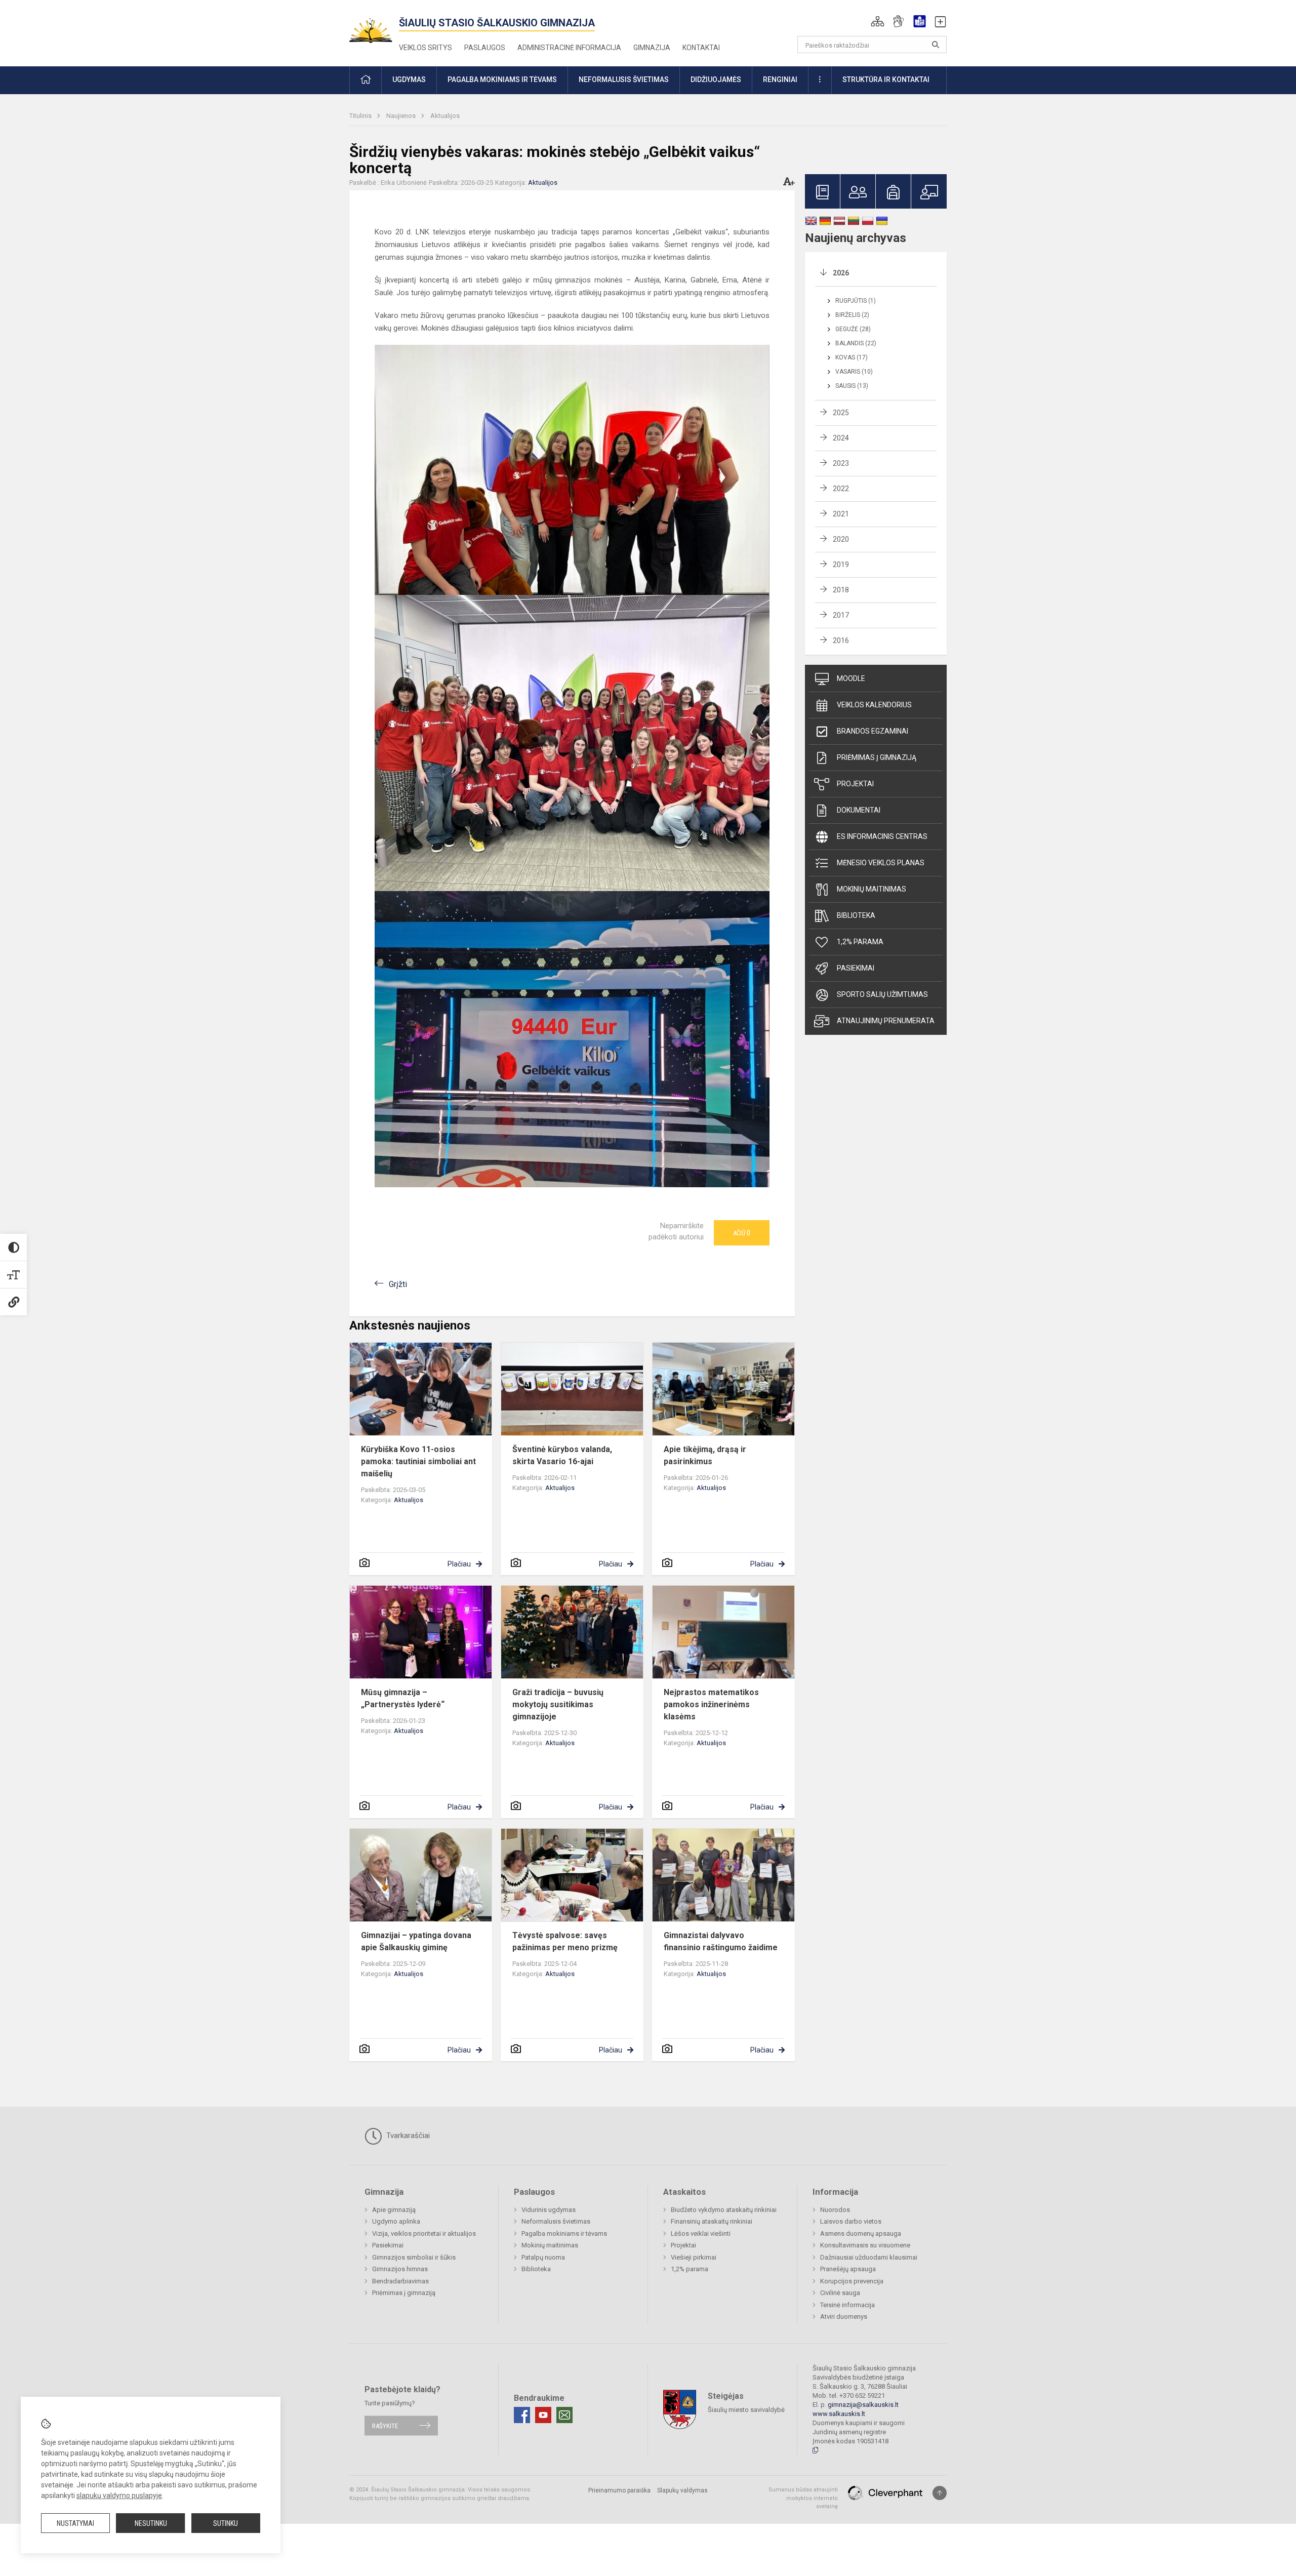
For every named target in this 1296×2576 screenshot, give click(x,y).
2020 (841, 539)
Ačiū (742, 1233)
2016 (841, 640)
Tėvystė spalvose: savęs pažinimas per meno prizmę (565, 1941)
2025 (841, 413)
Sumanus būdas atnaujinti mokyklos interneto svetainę (803, 2498)
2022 (841, 489)
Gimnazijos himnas (400, 2269)
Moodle (851, 678)
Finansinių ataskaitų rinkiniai (712, 2221)
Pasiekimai (856, 968)
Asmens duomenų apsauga (861, 2233)
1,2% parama (860, 942)
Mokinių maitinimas (872, 889)
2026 (841, 273)
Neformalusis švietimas (556, 2221)
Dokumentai (859, 810)
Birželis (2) (852, 315)
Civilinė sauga (840, 2293)
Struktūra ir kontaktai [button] (886, 79)
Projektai (855, 784)
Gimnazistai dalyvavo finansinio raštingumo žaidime (721, 1941)
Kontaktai (701, 48)
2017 (841, 615)
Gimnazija (652, 48)
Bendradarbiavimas (400, 2281)
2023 (841, 463)
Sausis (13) (852, 386)
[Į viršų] (940, 2493)
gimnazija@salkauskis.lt (863, 2405)
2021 (841, 514)
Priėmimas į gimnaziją (877, 757)
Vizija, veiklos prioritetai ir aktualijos (424, 2233)
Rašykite (385, 2425)
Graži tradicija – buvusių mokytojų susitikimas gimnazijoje (558, 1704)
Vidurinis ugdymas (549, 2210)
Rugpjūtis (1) (856, 301)
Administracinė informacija (569, 48)
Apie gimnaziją (394, 2210)
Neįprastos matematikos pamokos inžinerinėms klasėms (711, 1704)
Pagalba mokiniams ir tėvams (564, 2233)
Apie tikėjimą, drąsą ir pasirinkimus (705, 1455)
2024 (841, 438)
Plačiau (459, 1564)
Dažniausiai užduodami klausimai (869, 2257)
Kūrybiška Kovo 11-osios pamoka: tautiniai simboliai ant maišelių (418, 1461)
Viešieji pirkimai (694, 2257)
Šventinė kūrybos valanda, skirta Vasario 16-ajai (562, 1455)
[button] (878, 21)
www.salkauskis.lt (839, 2414)
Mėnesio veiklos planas (881, 863)
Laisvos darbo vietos (851, 2221)
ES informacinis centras (882, 836)
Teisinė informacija (847, 2305)
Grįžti (398, 1284)
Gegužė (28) (853, 329)
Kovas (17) (852, 357)
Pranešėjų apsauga (848, 2269)
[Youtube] (543, 2415)
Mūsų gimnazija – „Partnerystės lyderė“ (403, 1698)
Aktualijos (445, 116)
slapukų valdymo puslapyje (119, 2495)
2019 (841, 565)
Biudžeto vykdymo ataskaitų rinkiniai (724, 2210)
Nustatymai (75, 2523)
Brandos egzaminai (873, 731)
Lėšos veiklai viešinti (701, 2233)
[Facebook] (522, 2415)
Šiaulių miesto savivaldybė (746, 2410)
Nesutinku (151, 2523)
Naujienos (402, 116)
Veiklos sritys (426, 48)
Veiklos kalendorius (874, 705)
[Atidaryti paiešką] (936, 45)
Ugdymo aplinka (396, 2221)
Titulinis (361, 116)
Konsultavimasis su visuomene (865, 2245)
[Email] (564, 2415)
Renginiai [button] (780, 79)
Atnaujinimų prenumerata (886, 1021)
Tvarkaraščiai (407, 2136)
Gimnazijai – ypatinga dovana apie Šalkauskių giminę (416, 1941)
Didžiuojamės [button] (716, 79)
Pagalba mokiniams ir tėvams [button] (502, 79)
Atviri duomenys (844, 2317)
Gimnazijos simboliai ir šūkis (414, 2257)
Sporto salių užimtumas (882, 994)
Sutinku (226, 2523)
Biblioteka (856, 915)
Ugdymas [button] (409, 79)
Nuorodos (835, 2210)
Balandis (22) (856, 343)
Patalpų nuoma (543, 2257)
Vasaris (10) (854, 372)
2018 (841, 590)
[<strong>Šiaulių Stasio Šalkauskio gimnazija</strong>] (374, 26)
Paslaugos (485, 48)
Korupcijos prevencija (852, 2281)
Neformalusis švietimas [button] (624, 79)
